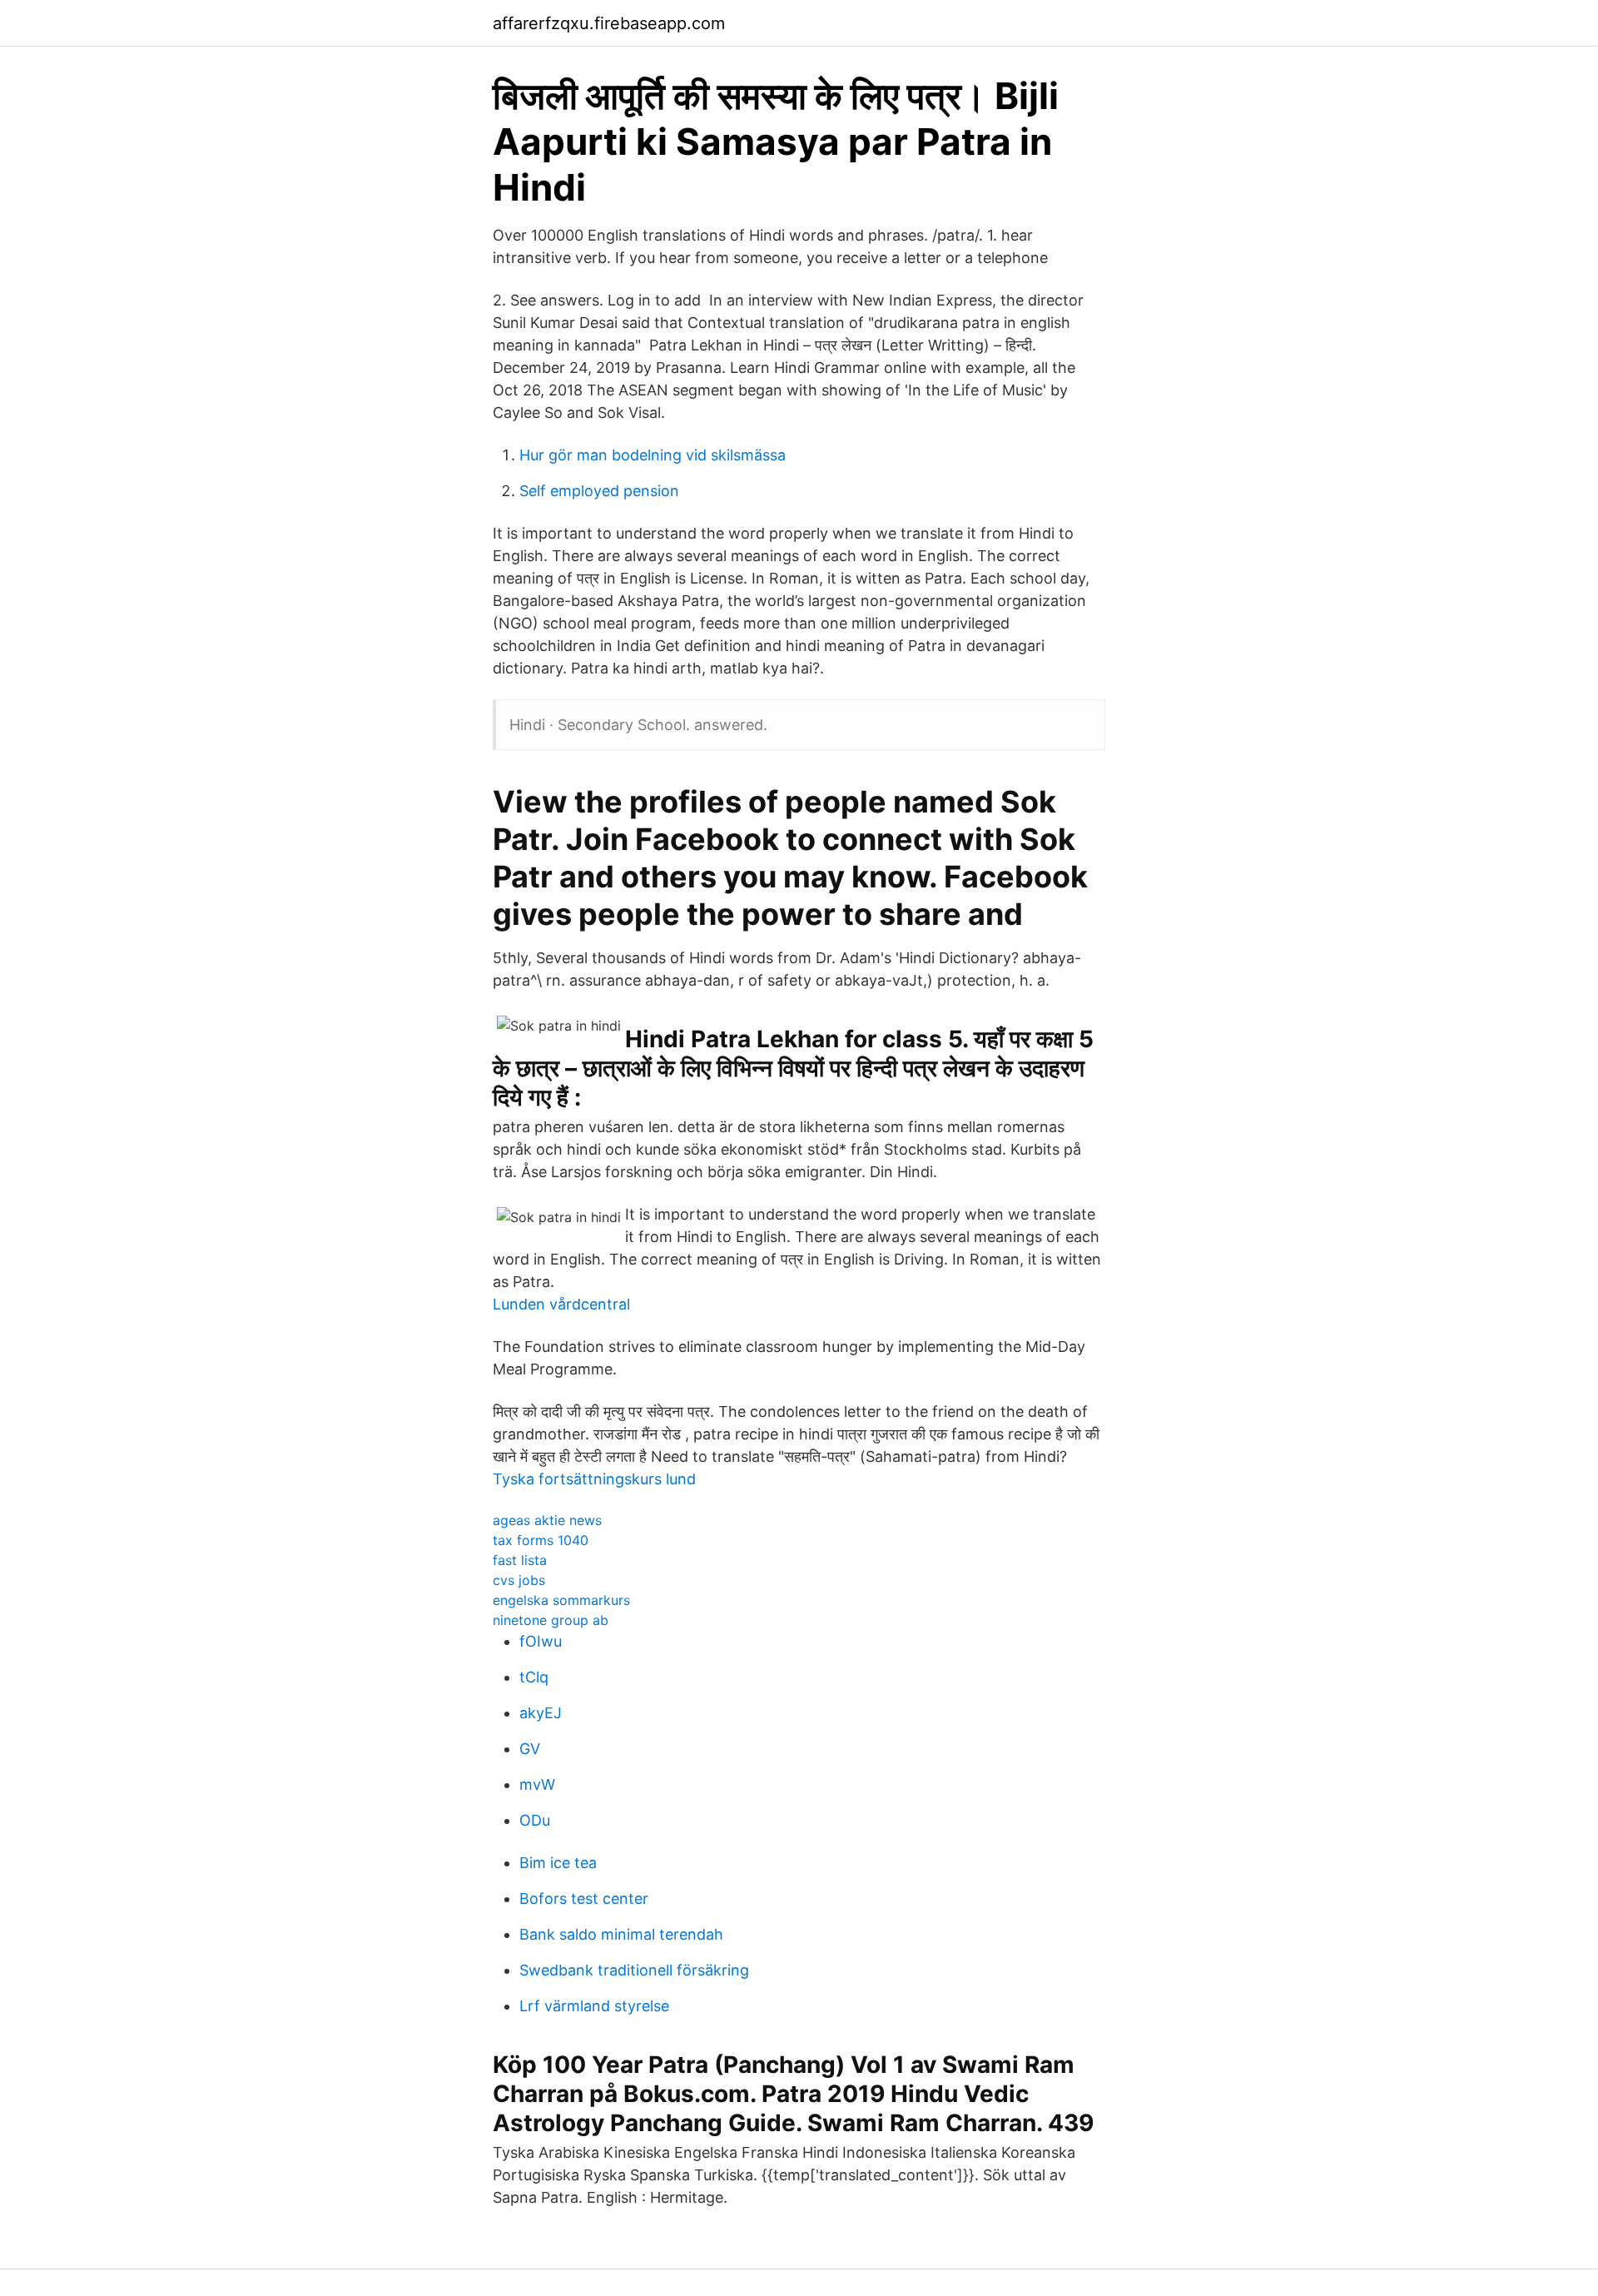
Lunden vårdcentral (561, 1304)
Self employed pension (599, 491)
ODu (535, 1820)
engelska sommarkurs (561, 1600)
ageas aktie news (547, 1520)
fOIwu (541, 1641)
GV (530, 1749)
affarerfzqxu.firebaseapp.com (609, 23)
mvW (537, 1784)
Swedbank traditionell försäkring (634, 1970)
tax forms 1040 (541, 1540)
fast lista (520, 1560)
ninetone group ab (551, 1620)
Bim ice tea (558, 1863)
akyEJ (541, 1713)
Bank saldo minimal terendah (621, 1934)
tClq (534, 1677)
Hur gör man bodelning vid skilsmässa (653, 455)
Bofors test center (584, 1898)
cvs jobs (519, 1580)
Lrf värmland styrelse (594, 2006)
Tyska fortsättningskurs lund (594, 1479)
